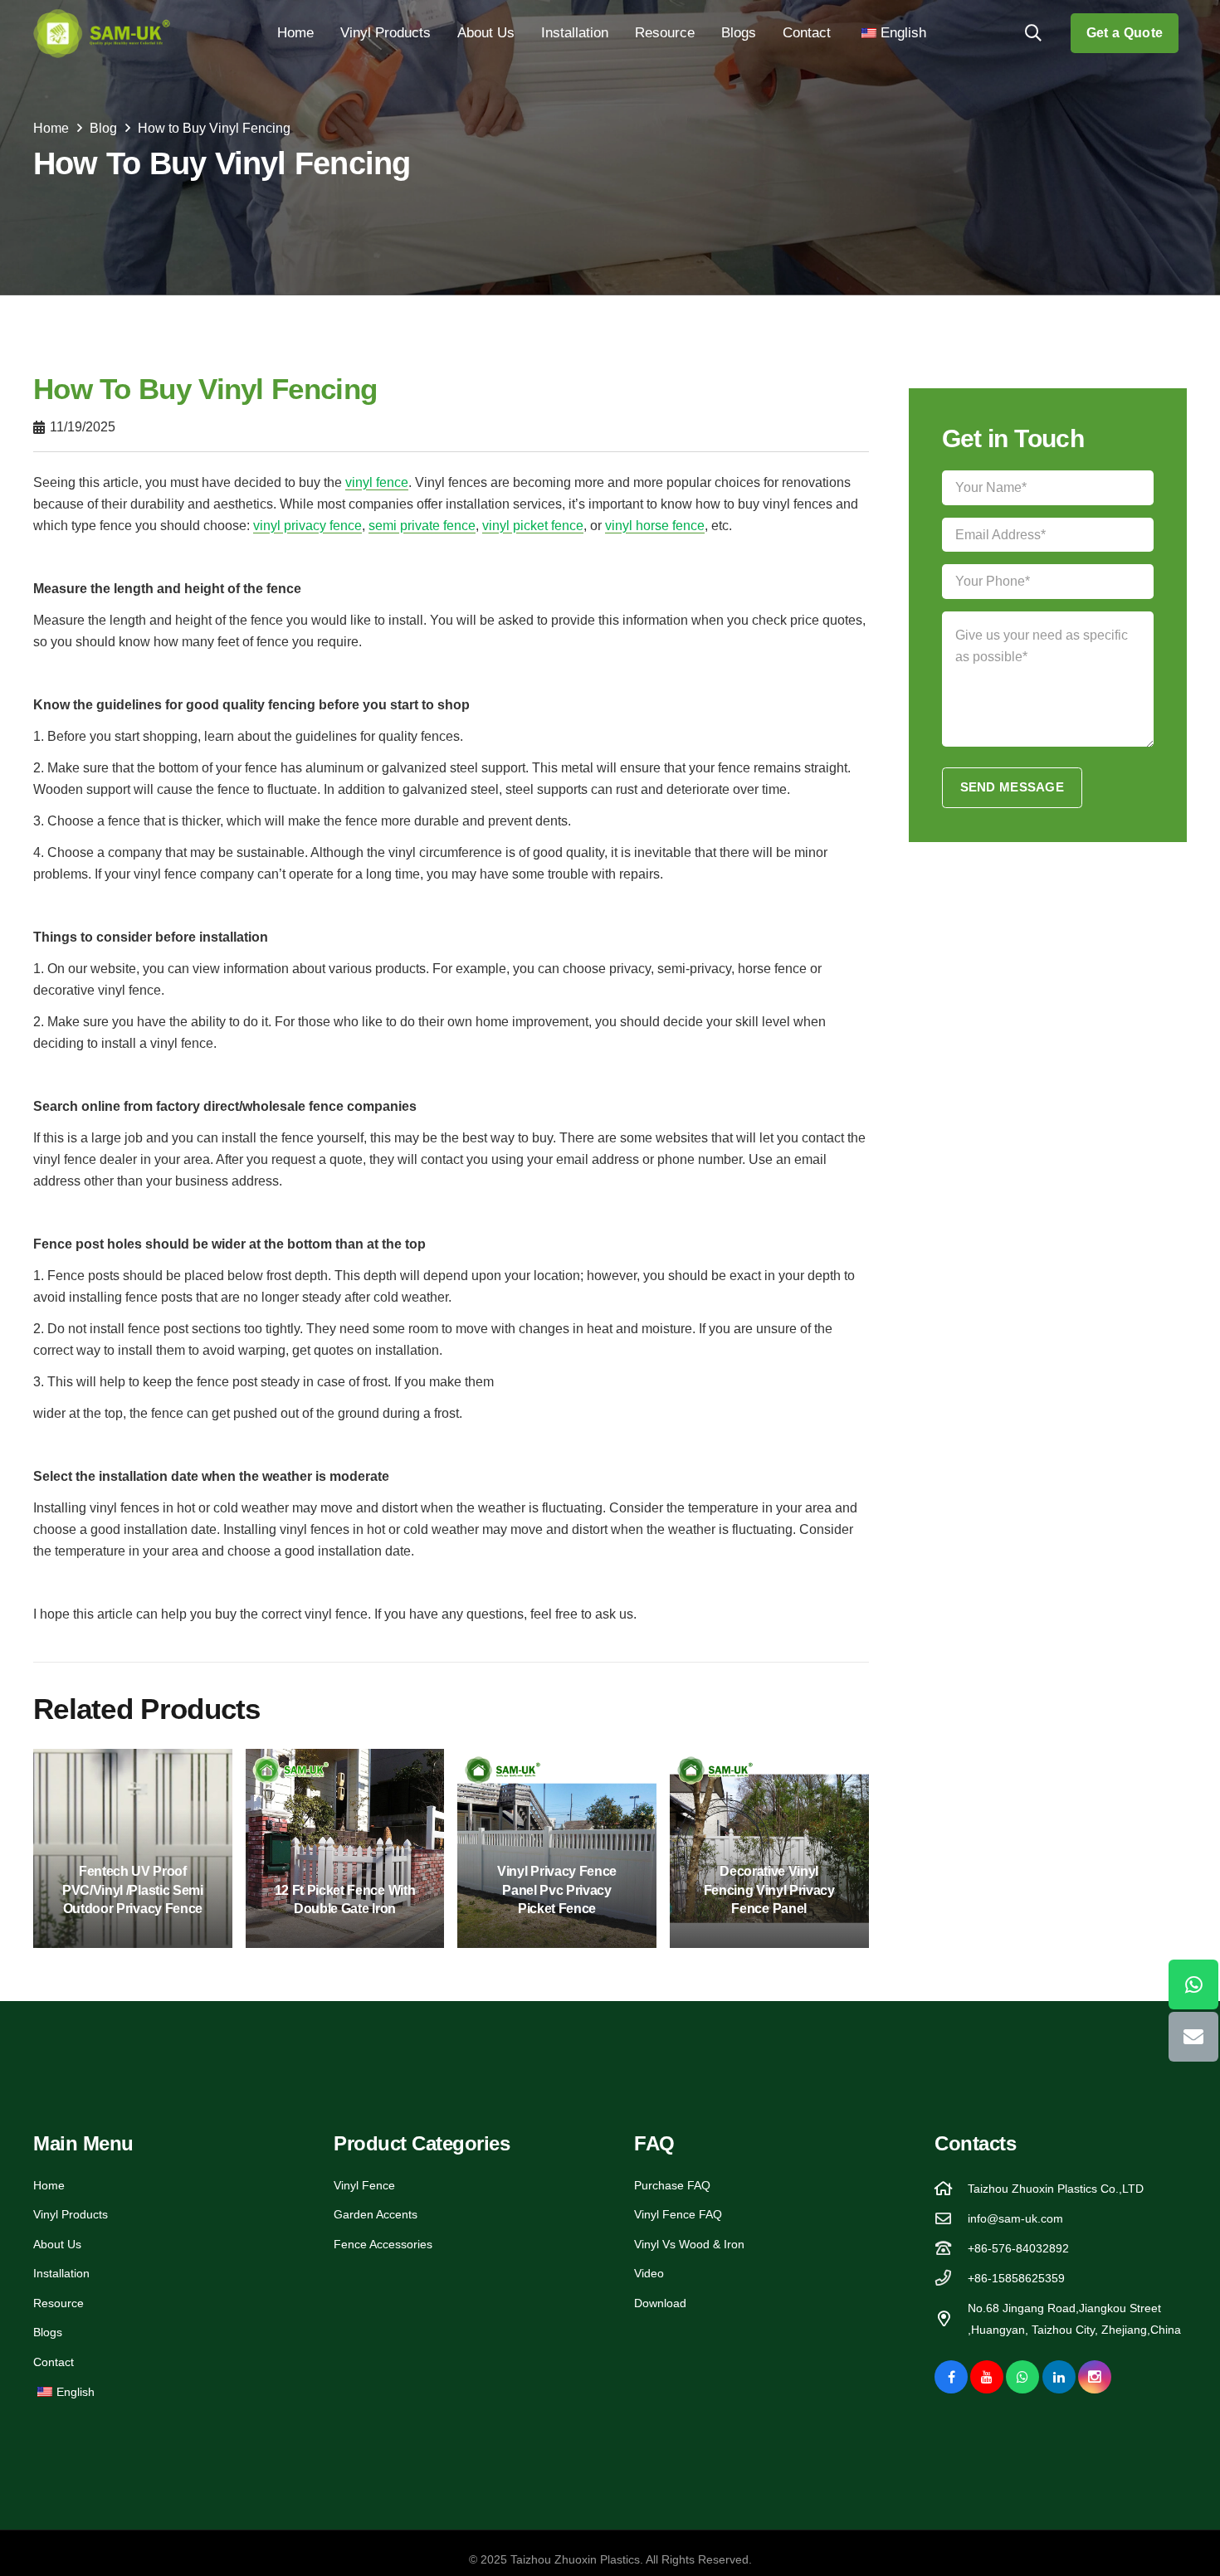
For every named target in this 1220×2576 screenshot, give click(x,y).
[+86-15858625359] (951, 2278)
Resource (59, 2303)
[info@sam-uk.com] (951, 2218)
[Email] (1193, 2036)
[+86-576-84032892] (951, 2248)
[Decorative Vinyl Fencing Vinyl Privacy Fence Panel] (769, 1848)
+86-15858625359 (1016, 2278)
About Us (57, 2244)
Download (660, 2303)
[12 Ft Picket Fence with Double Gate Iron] (345, 1848)
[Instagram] (1095, 2377)
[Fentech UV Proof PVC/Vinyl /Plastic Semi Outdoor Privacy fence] (133, 1848)
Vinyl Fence (364, 2185)
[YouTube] (987, 2377)
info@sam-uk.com (1015, 2218)
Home (49, 2185)
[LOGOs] (102, 33)
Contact (54, 2362)
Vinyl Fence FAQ (678, 2214)
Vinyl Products (71, 2214)
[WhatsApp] (1022, 2377)
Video (649, 2273)
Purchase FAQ (672, 2185)
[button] (439, 33)
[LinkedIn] (1059, 2377)
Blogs (48, 2332)
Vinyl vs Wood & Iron (689, 2244)
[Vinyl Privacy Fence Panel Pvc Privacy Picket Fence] (557, 1848)
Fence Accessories (383, 2244)
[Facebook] (951, 2377)
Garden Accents (376, 2214)
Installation (61, 2273)
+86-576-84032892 (1018, 2248)
